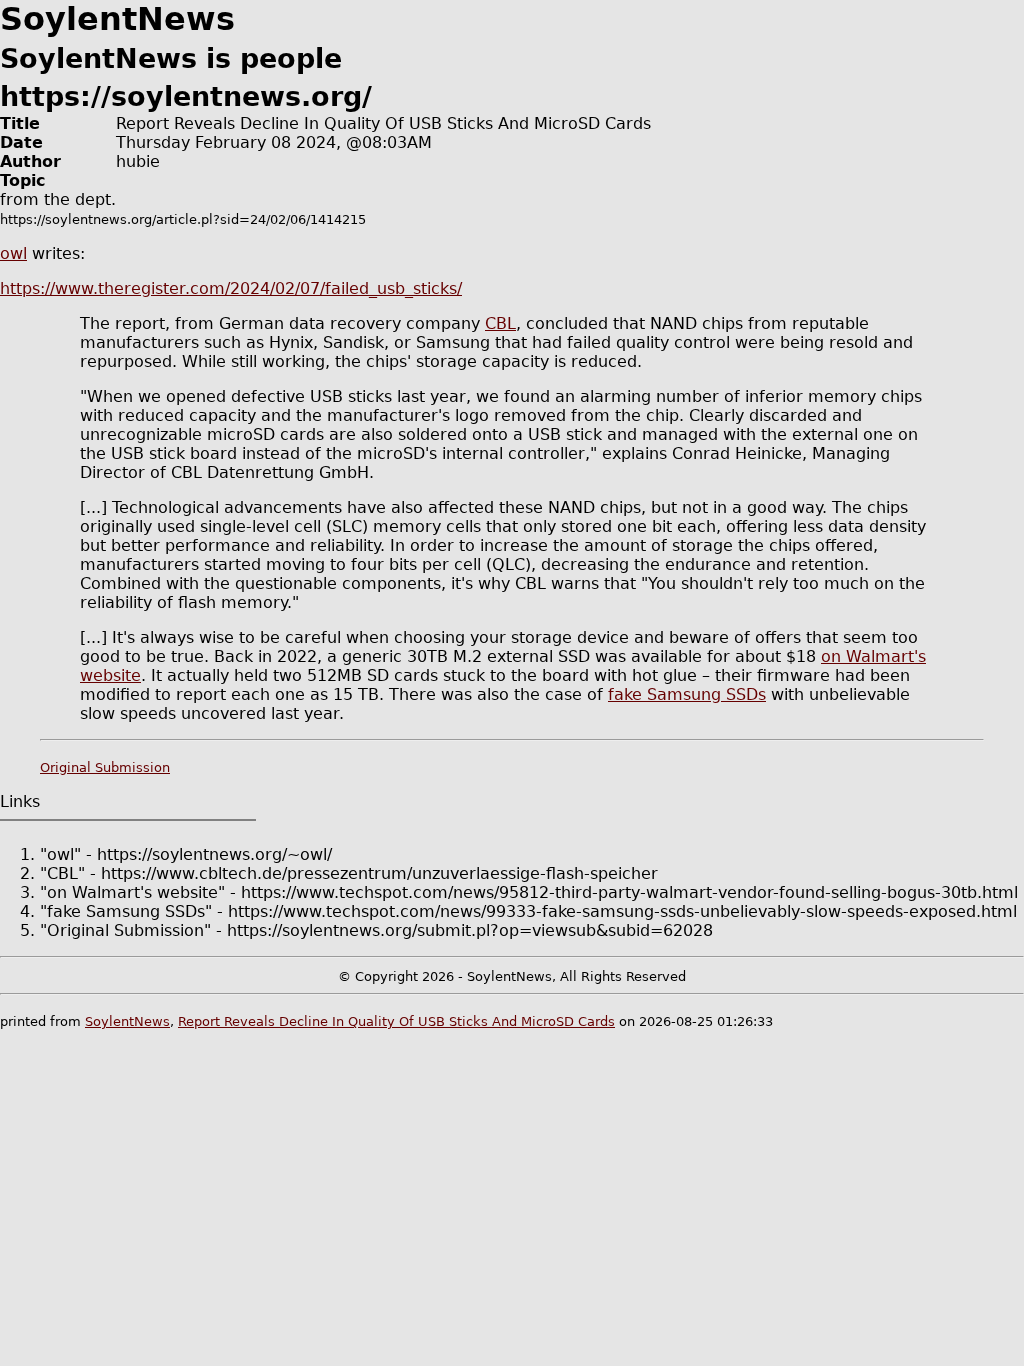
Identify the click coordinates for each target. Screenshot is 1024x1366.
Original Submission (105, 767)
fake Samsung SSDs (687, 694)
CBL (500, 323)
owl (13, 253)
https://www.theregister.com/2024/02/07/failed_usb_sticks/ (231, 288)
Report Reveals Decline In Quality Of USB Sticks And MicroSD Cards (396, 1021)
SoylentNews (127, 1021)
